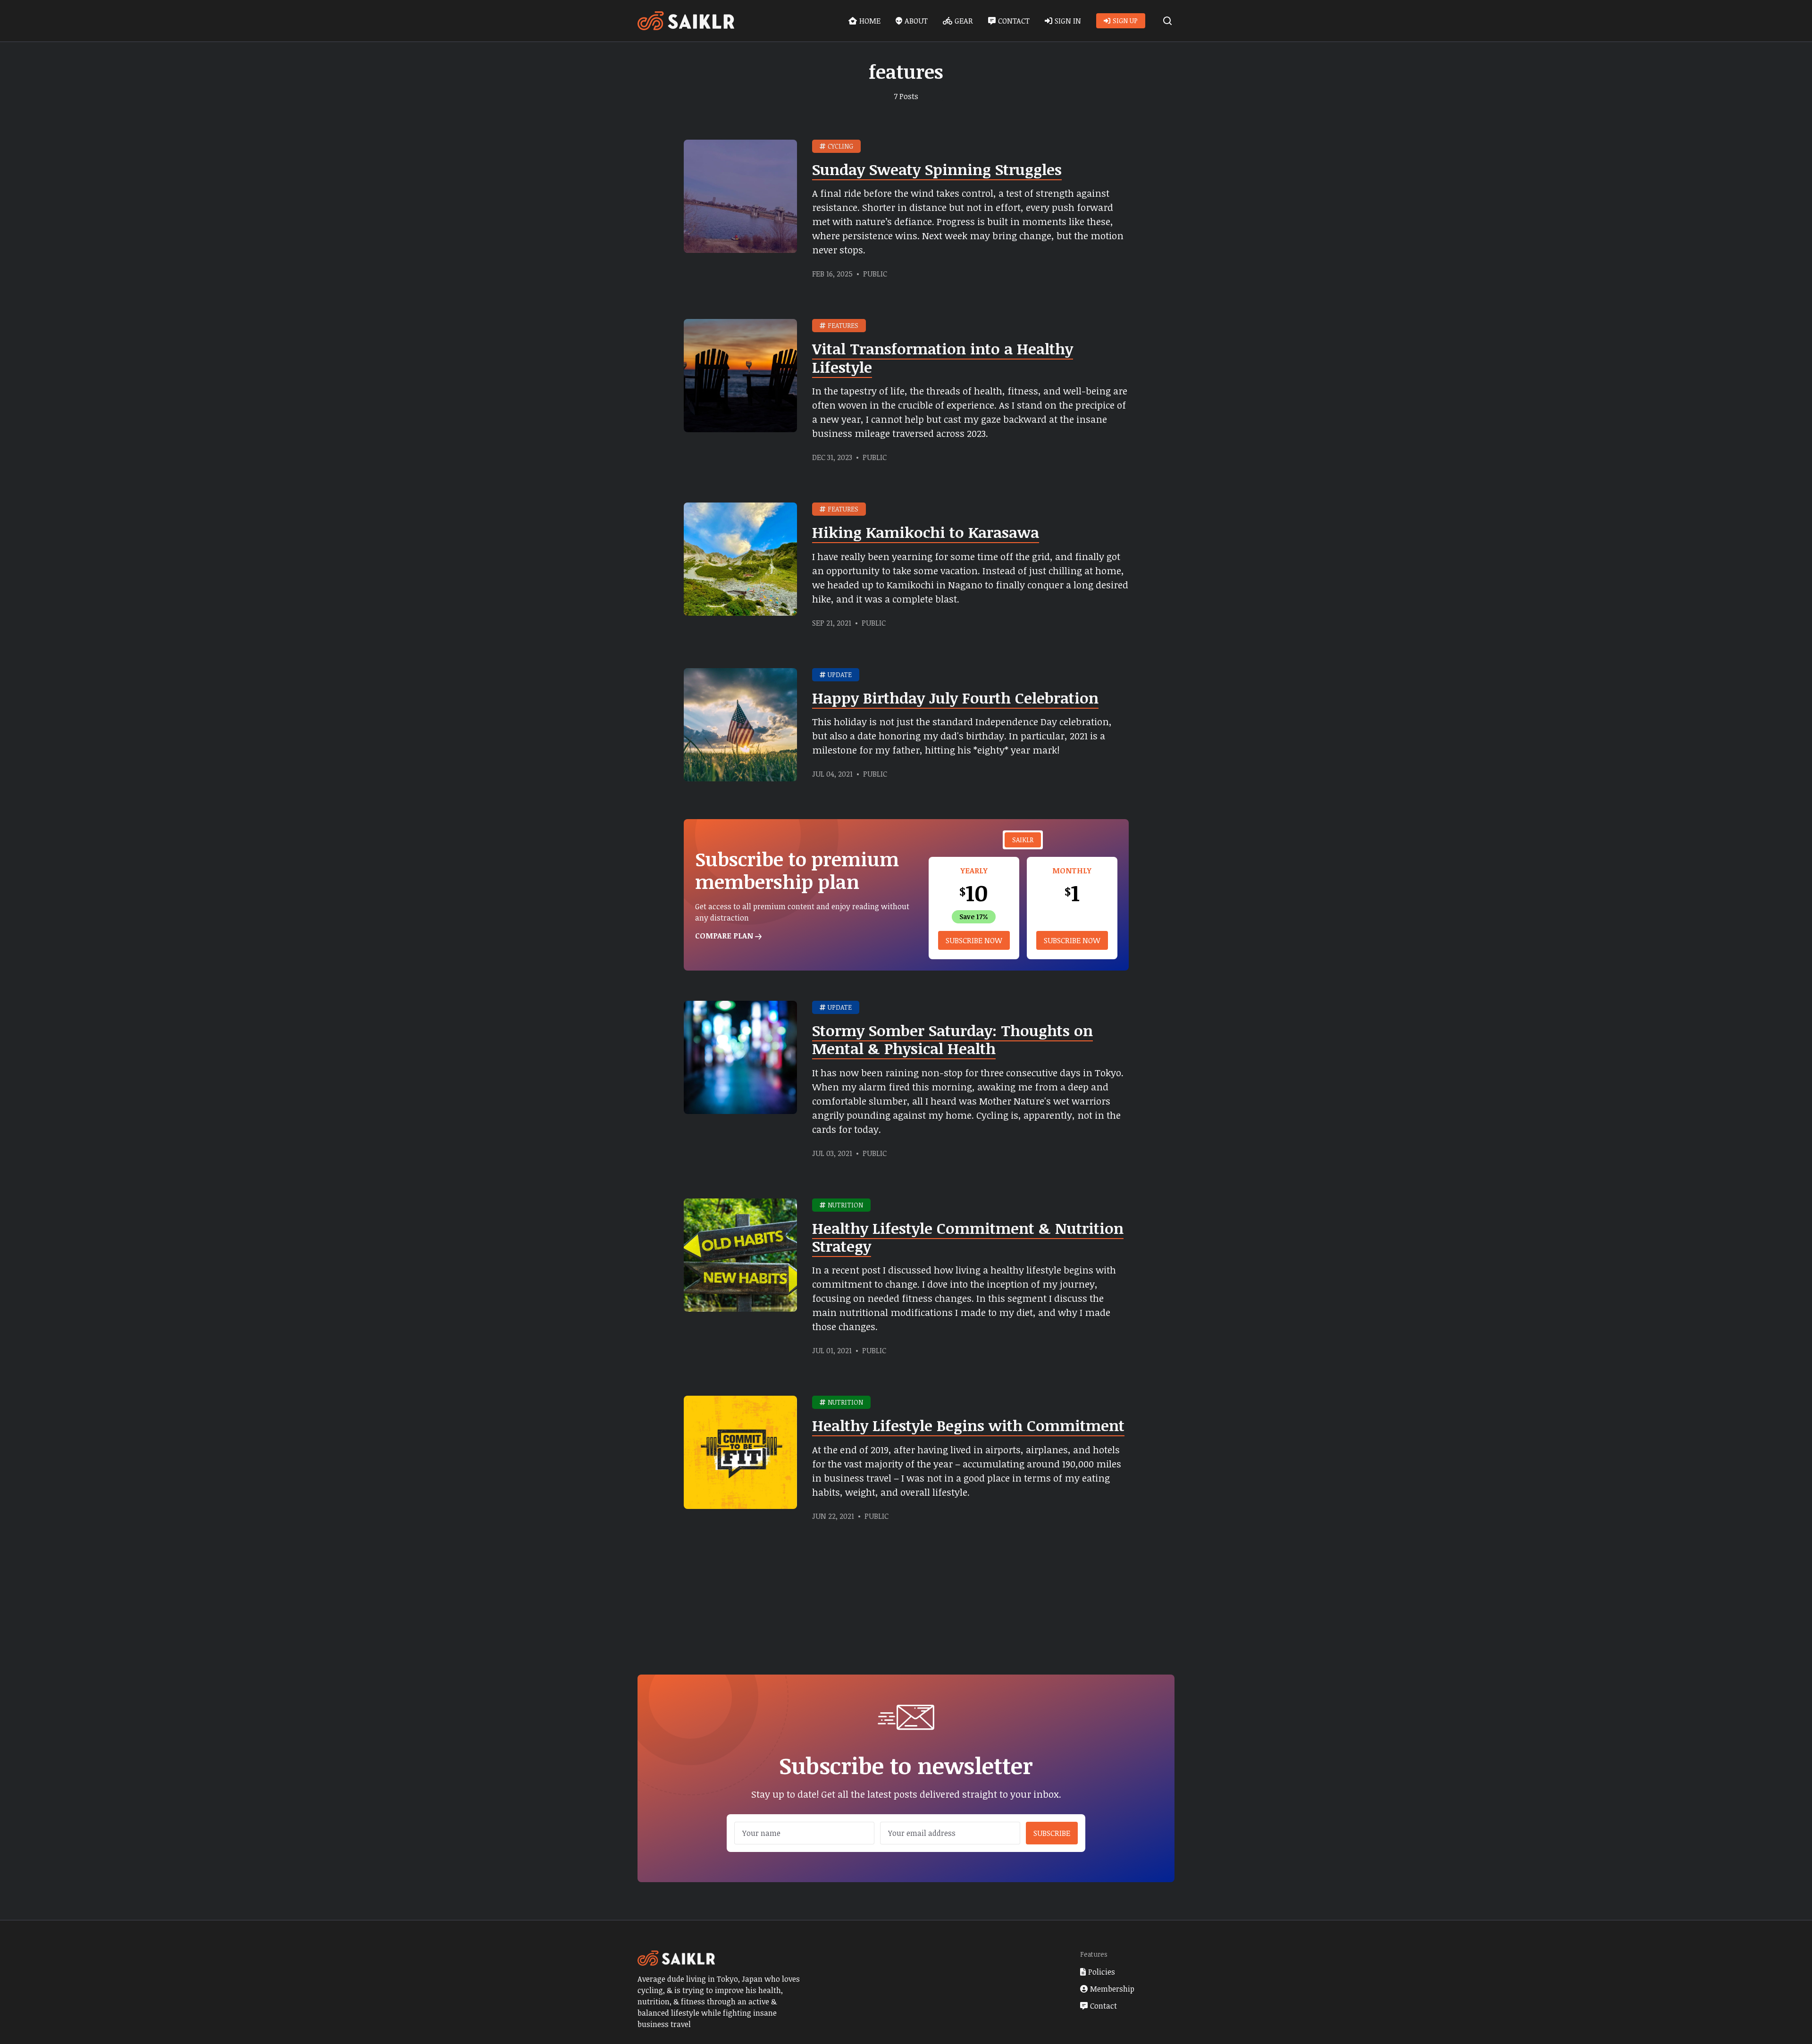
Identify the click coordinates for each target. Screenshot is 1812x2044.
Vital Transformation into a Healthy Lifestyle (943, 357)
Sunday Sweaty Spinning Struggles (937, 169)
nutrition (845, 1205)
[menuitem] (864, 21)
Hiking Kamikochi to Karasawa (926, 532)
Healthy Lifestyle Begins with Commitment (968, 1425)
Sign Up (1125, 21)
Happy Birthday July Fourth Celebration (955, 698)
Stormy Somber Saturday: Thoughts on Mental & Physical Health (952, 1039)
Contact (1014, 21)
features (843, 325)
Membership (1112, 1989)
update (840, 674)
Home (870, 21)
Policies (1102, 1972)
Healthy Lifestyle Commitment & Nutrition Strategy (968, 1237)
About (916, 21)
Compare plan (725, 936)
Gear (964, 21)
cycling (840, 146)
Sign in (1068, 21)
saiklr (1023, 840)
